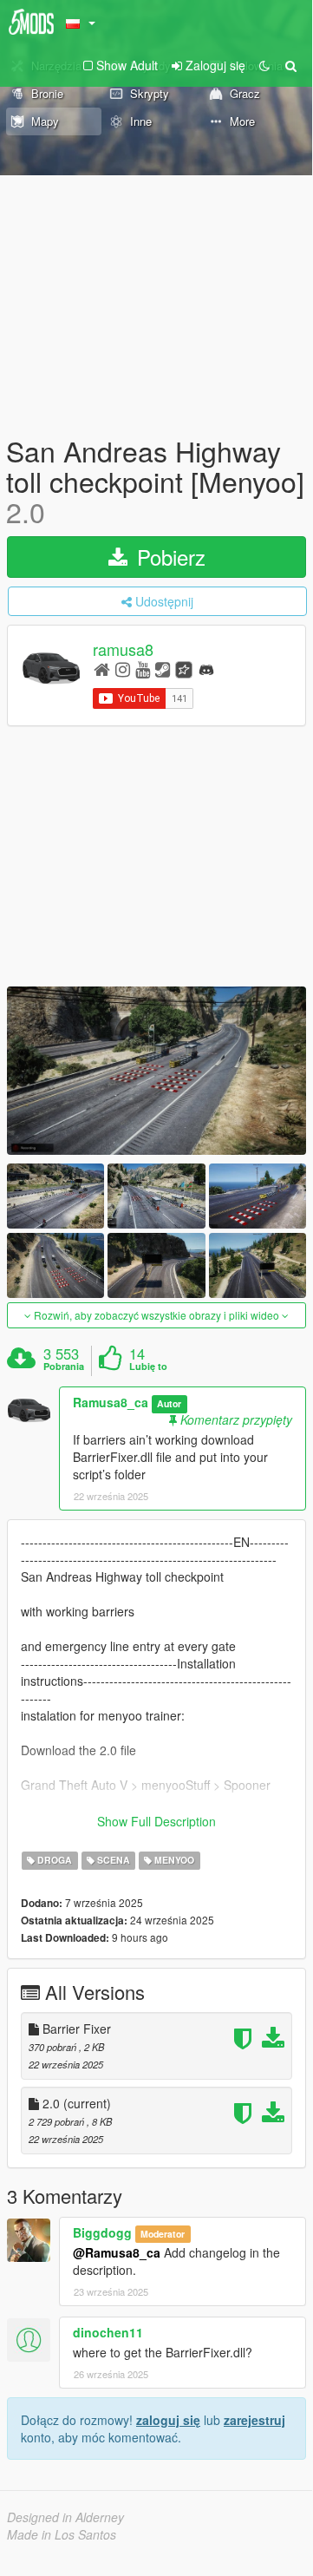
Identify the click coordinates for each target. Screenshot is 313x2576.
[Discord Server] (206, 669)
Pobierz (168, 557)
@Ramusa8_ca (117, 2252)
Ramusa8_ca (111, 1402)
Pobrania (64, 1367)
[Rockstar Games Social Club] (184, 669)
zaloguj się (168, 2420)
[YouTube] (143, 669)
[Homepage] (102, 669)
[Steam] (163, 669)
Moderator (163, 2234)
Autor (169, 1403)
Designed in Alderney (65, 2517)
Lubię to (148, 1367)
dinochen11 (108, 2332)
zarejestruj (254, 2420)
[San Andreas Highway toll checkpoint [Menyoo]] (156, 1071)
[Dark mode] (264, 65)
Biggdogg (102, 2232)
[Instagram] (123, 669)
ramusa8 (123, 649)
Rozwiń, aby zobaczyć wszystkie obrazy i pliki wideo (156, 1315)
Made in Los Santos (62, 2534)
